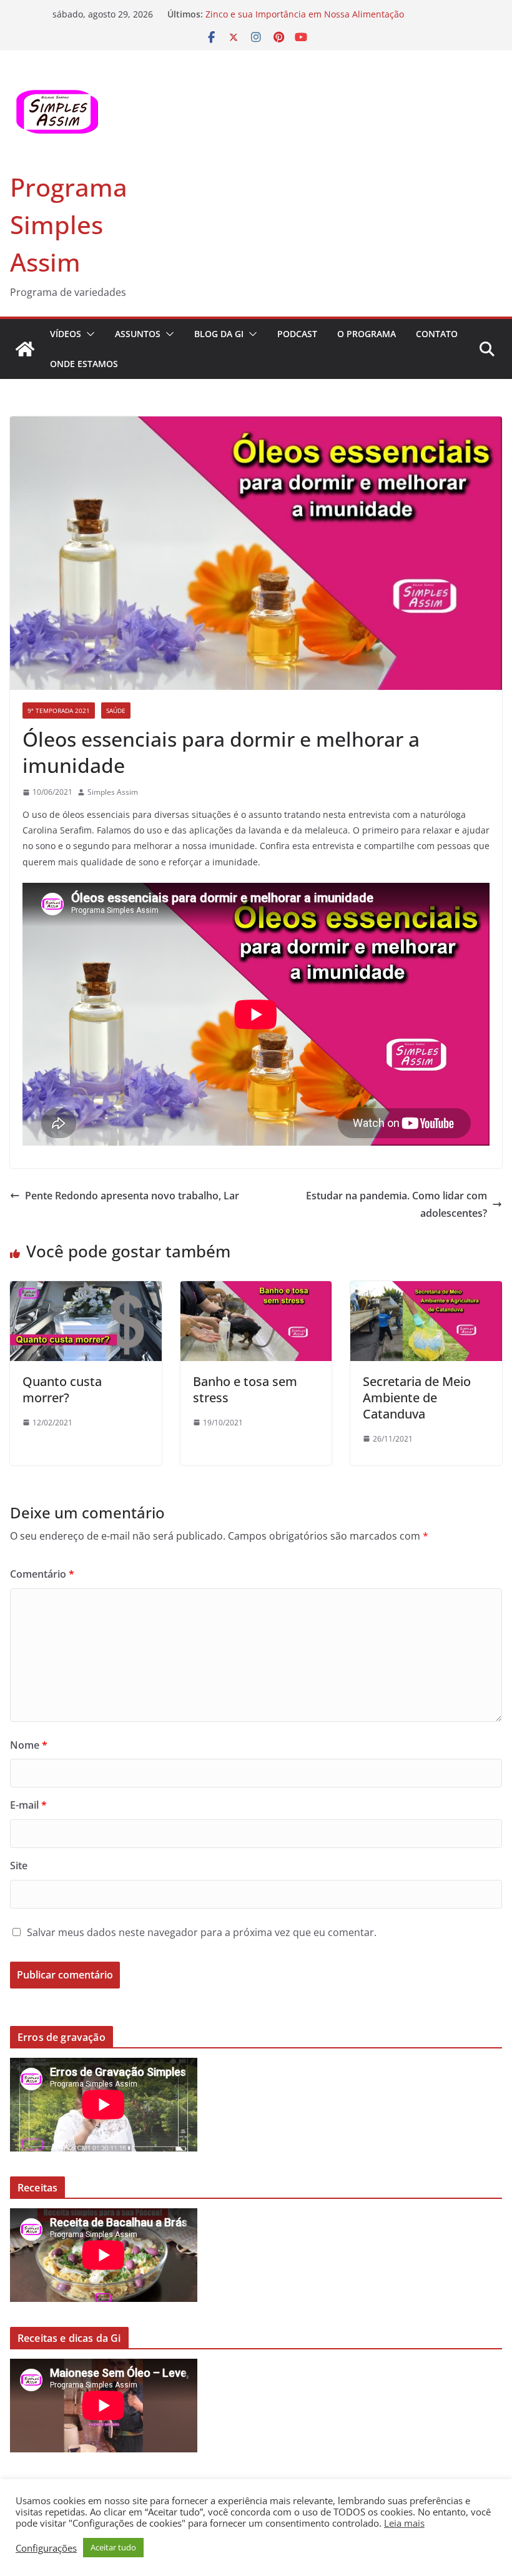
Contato (437, 334)
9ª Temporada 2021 (59, 710)
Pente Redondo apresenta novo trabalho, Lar (132, 1196)
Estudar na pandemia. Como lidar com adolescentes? (396, 1205)
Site (19, 1866)
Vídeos (66, 334)
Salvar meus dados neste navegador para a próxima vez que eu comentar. (202, 1932)
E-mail (28, 1805)
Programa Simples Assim (69, 224)
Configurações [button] (46, 2548)
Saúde (116, 710)
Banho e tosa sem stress (245, 1389)
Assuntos (138, 334)
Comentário (42, 1574)
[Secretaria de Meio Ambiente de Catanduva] (426, 1290)
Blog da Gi (219, 334)
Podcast (297, 334)
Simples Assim (113, 792)
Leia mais (404, 2523)
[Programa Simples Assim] (25, 349)
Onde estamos (84, 364)
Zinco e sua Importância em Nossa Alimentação (305, 14)
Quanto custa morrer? (62, 1389)
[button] (88, 334)
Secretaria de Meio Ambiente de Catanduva (417, 1398)
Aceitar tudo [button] (113, 2547)
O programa (367, 334)
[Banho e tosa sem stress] (256, 1290)
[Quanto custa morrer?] (86, 1290)
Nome (29, 1745)
